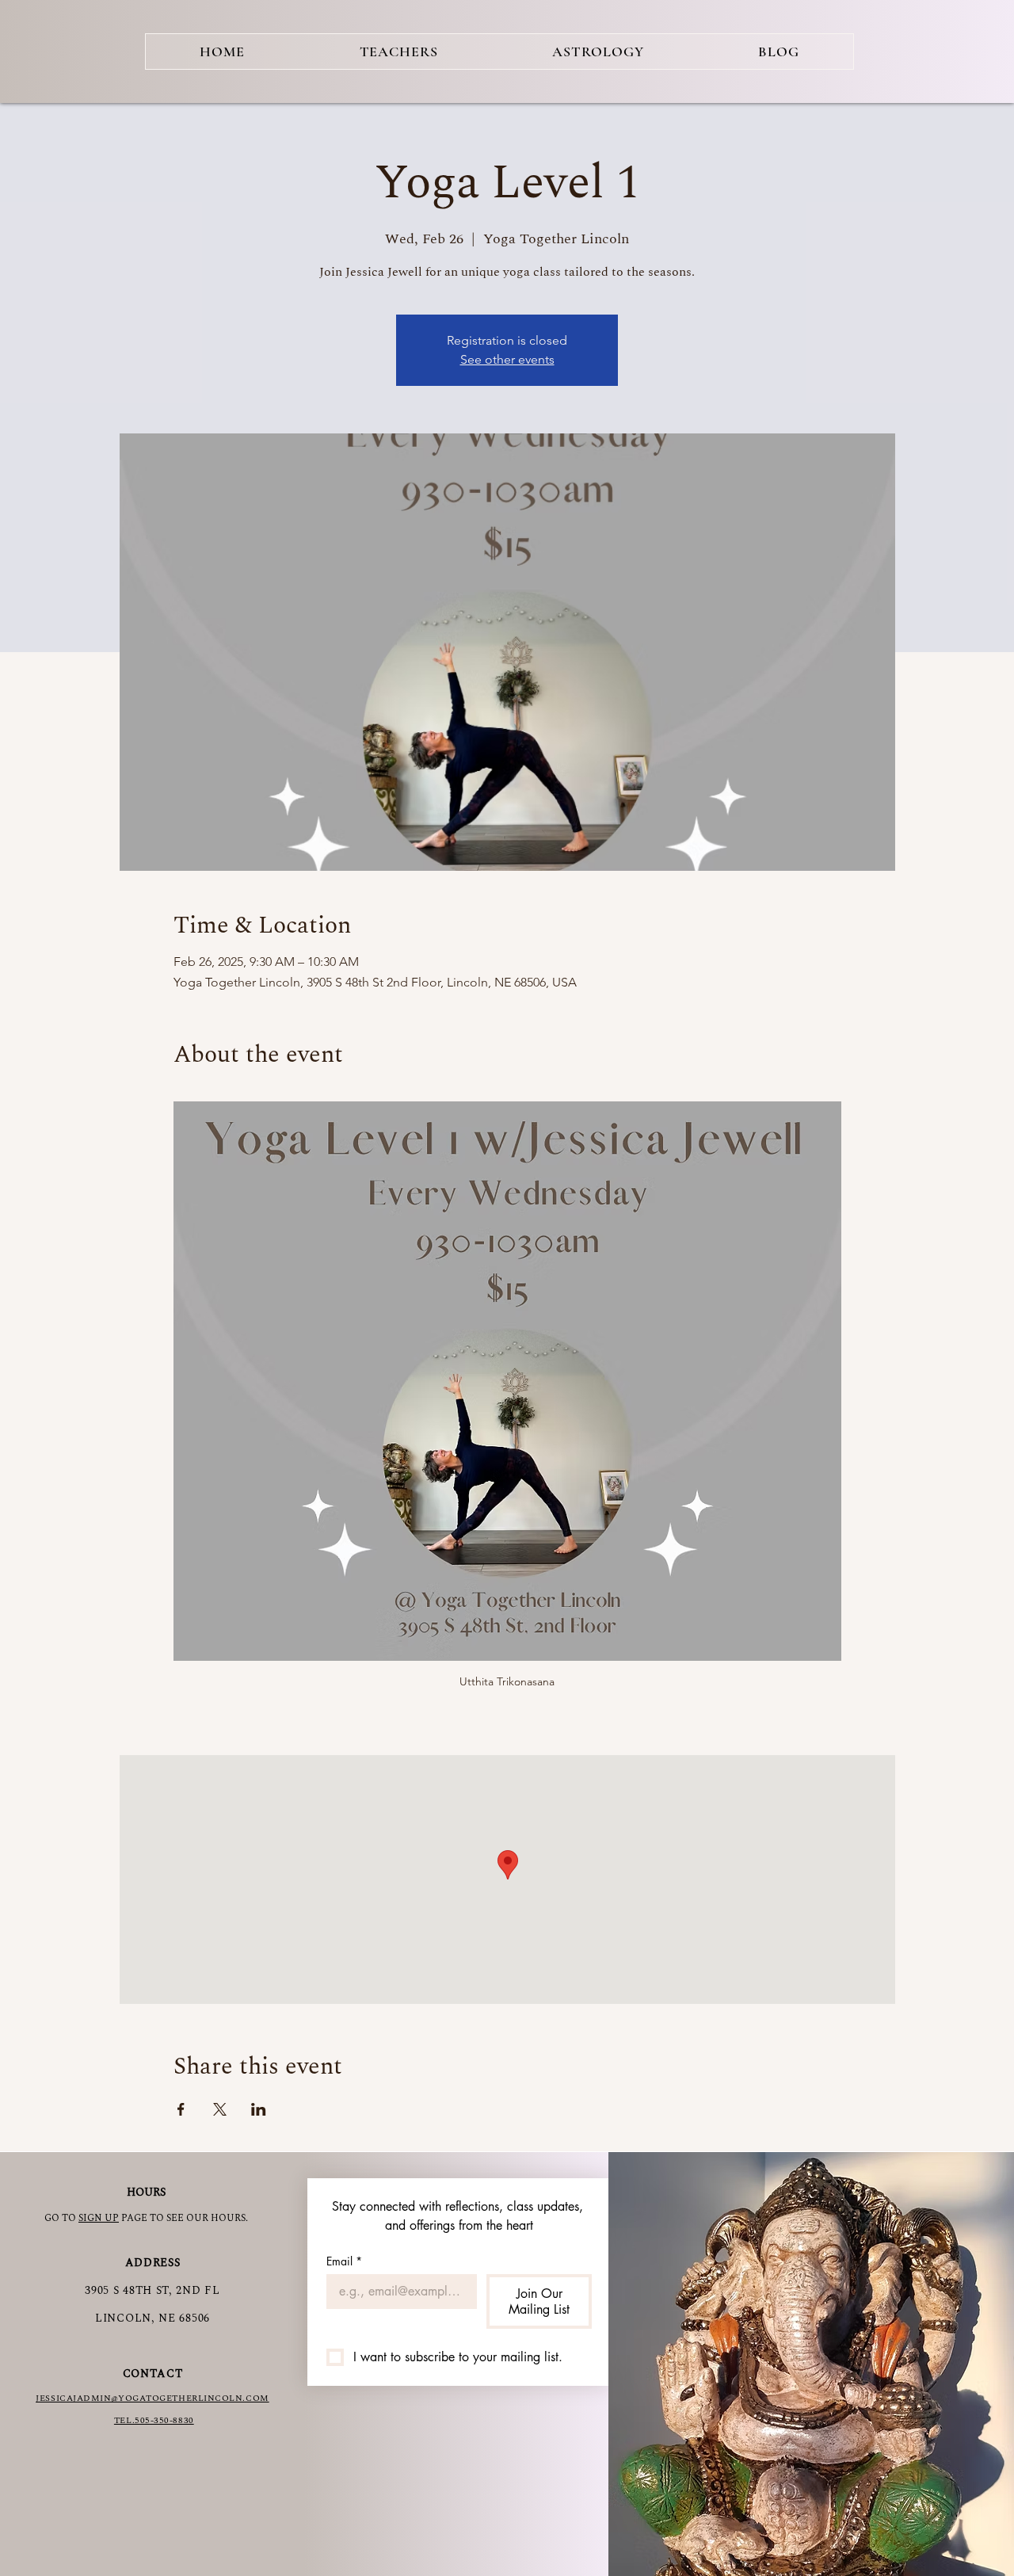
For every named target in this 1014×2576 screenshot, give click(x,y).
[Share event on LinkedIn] (259, 2109)
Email (344, 2261)
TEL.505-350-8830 (154, 2420)
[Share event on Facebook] (181, 2109)
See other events (507, 359)
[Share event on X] (220, 2109)
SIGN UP (99, 2218)
